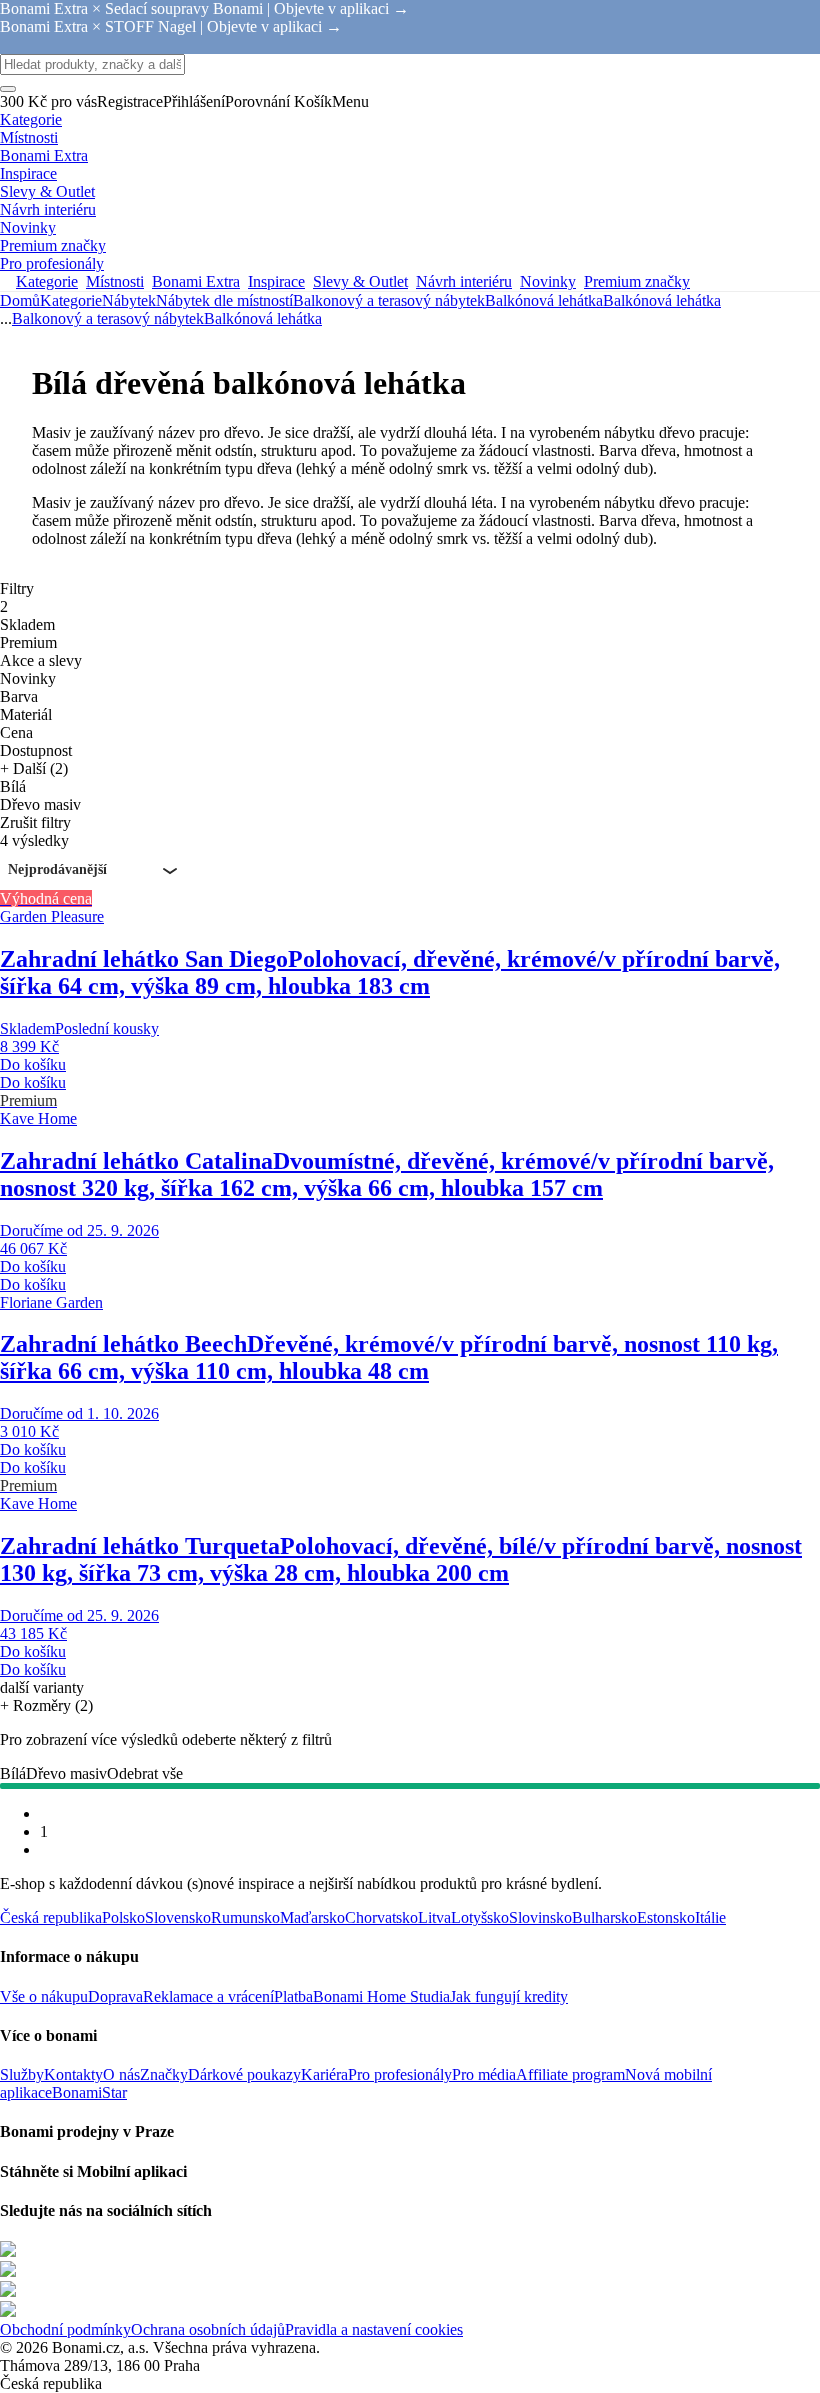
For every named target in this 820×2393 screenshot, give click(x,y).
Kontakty (73, 2074)
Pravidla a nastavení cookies (374, 2329)
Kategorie (71, 300)
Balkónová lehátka (662, 300)
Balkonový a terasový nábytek (389, 300)
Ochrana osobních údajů (208, 2329)
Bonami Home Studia (381, 1996)
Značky (164, 2074)
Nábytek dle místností (224, 300)
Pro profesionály (400, 2074)
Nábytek (129, 300)
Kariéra (324, 2074)
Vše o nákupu (44, 1996)
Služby (22, 2074)
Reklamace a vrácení (208, 1996)
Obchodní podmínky (65, 2329)
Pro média (484, 2074)
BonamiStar (89, 2092)
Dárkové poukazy (244, 2074)
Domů (20, 300)
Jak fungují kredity (509, 1996)
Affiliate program (570, 2074)
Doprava (115, 1996)
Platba (293, 1996)
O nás (121, 2074)
